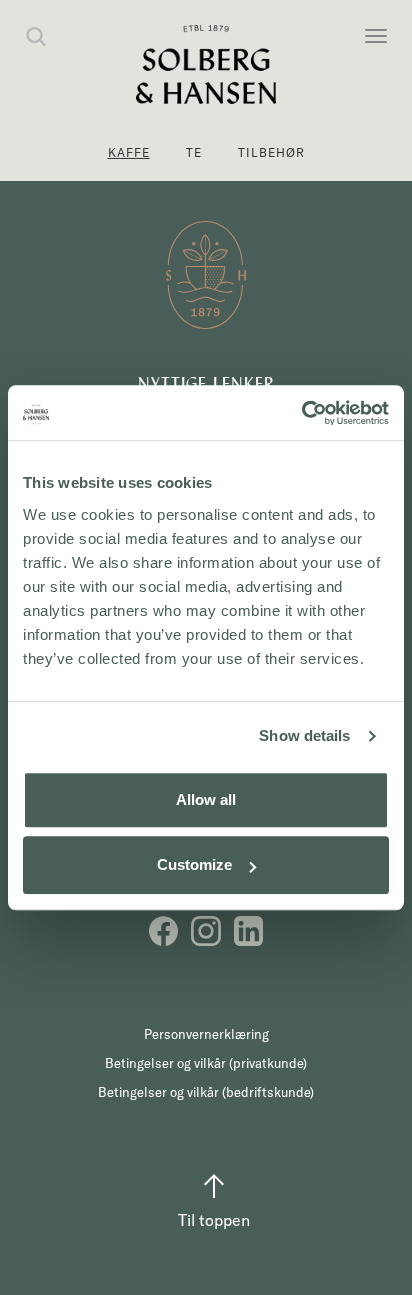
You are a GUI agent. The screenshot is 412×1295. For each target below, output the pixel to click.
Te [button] (194, 152)
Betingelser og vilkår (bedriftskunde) (206, 1092)
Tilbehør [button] (271, 152)
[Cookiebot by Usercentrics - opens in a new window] (301, 413)
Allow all (206, 799)
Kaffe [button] (129, 152)
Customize (194, 864)
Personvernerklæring (206, 1034)
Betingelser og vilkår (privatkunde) (206, 1063)
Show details (304, 735)
